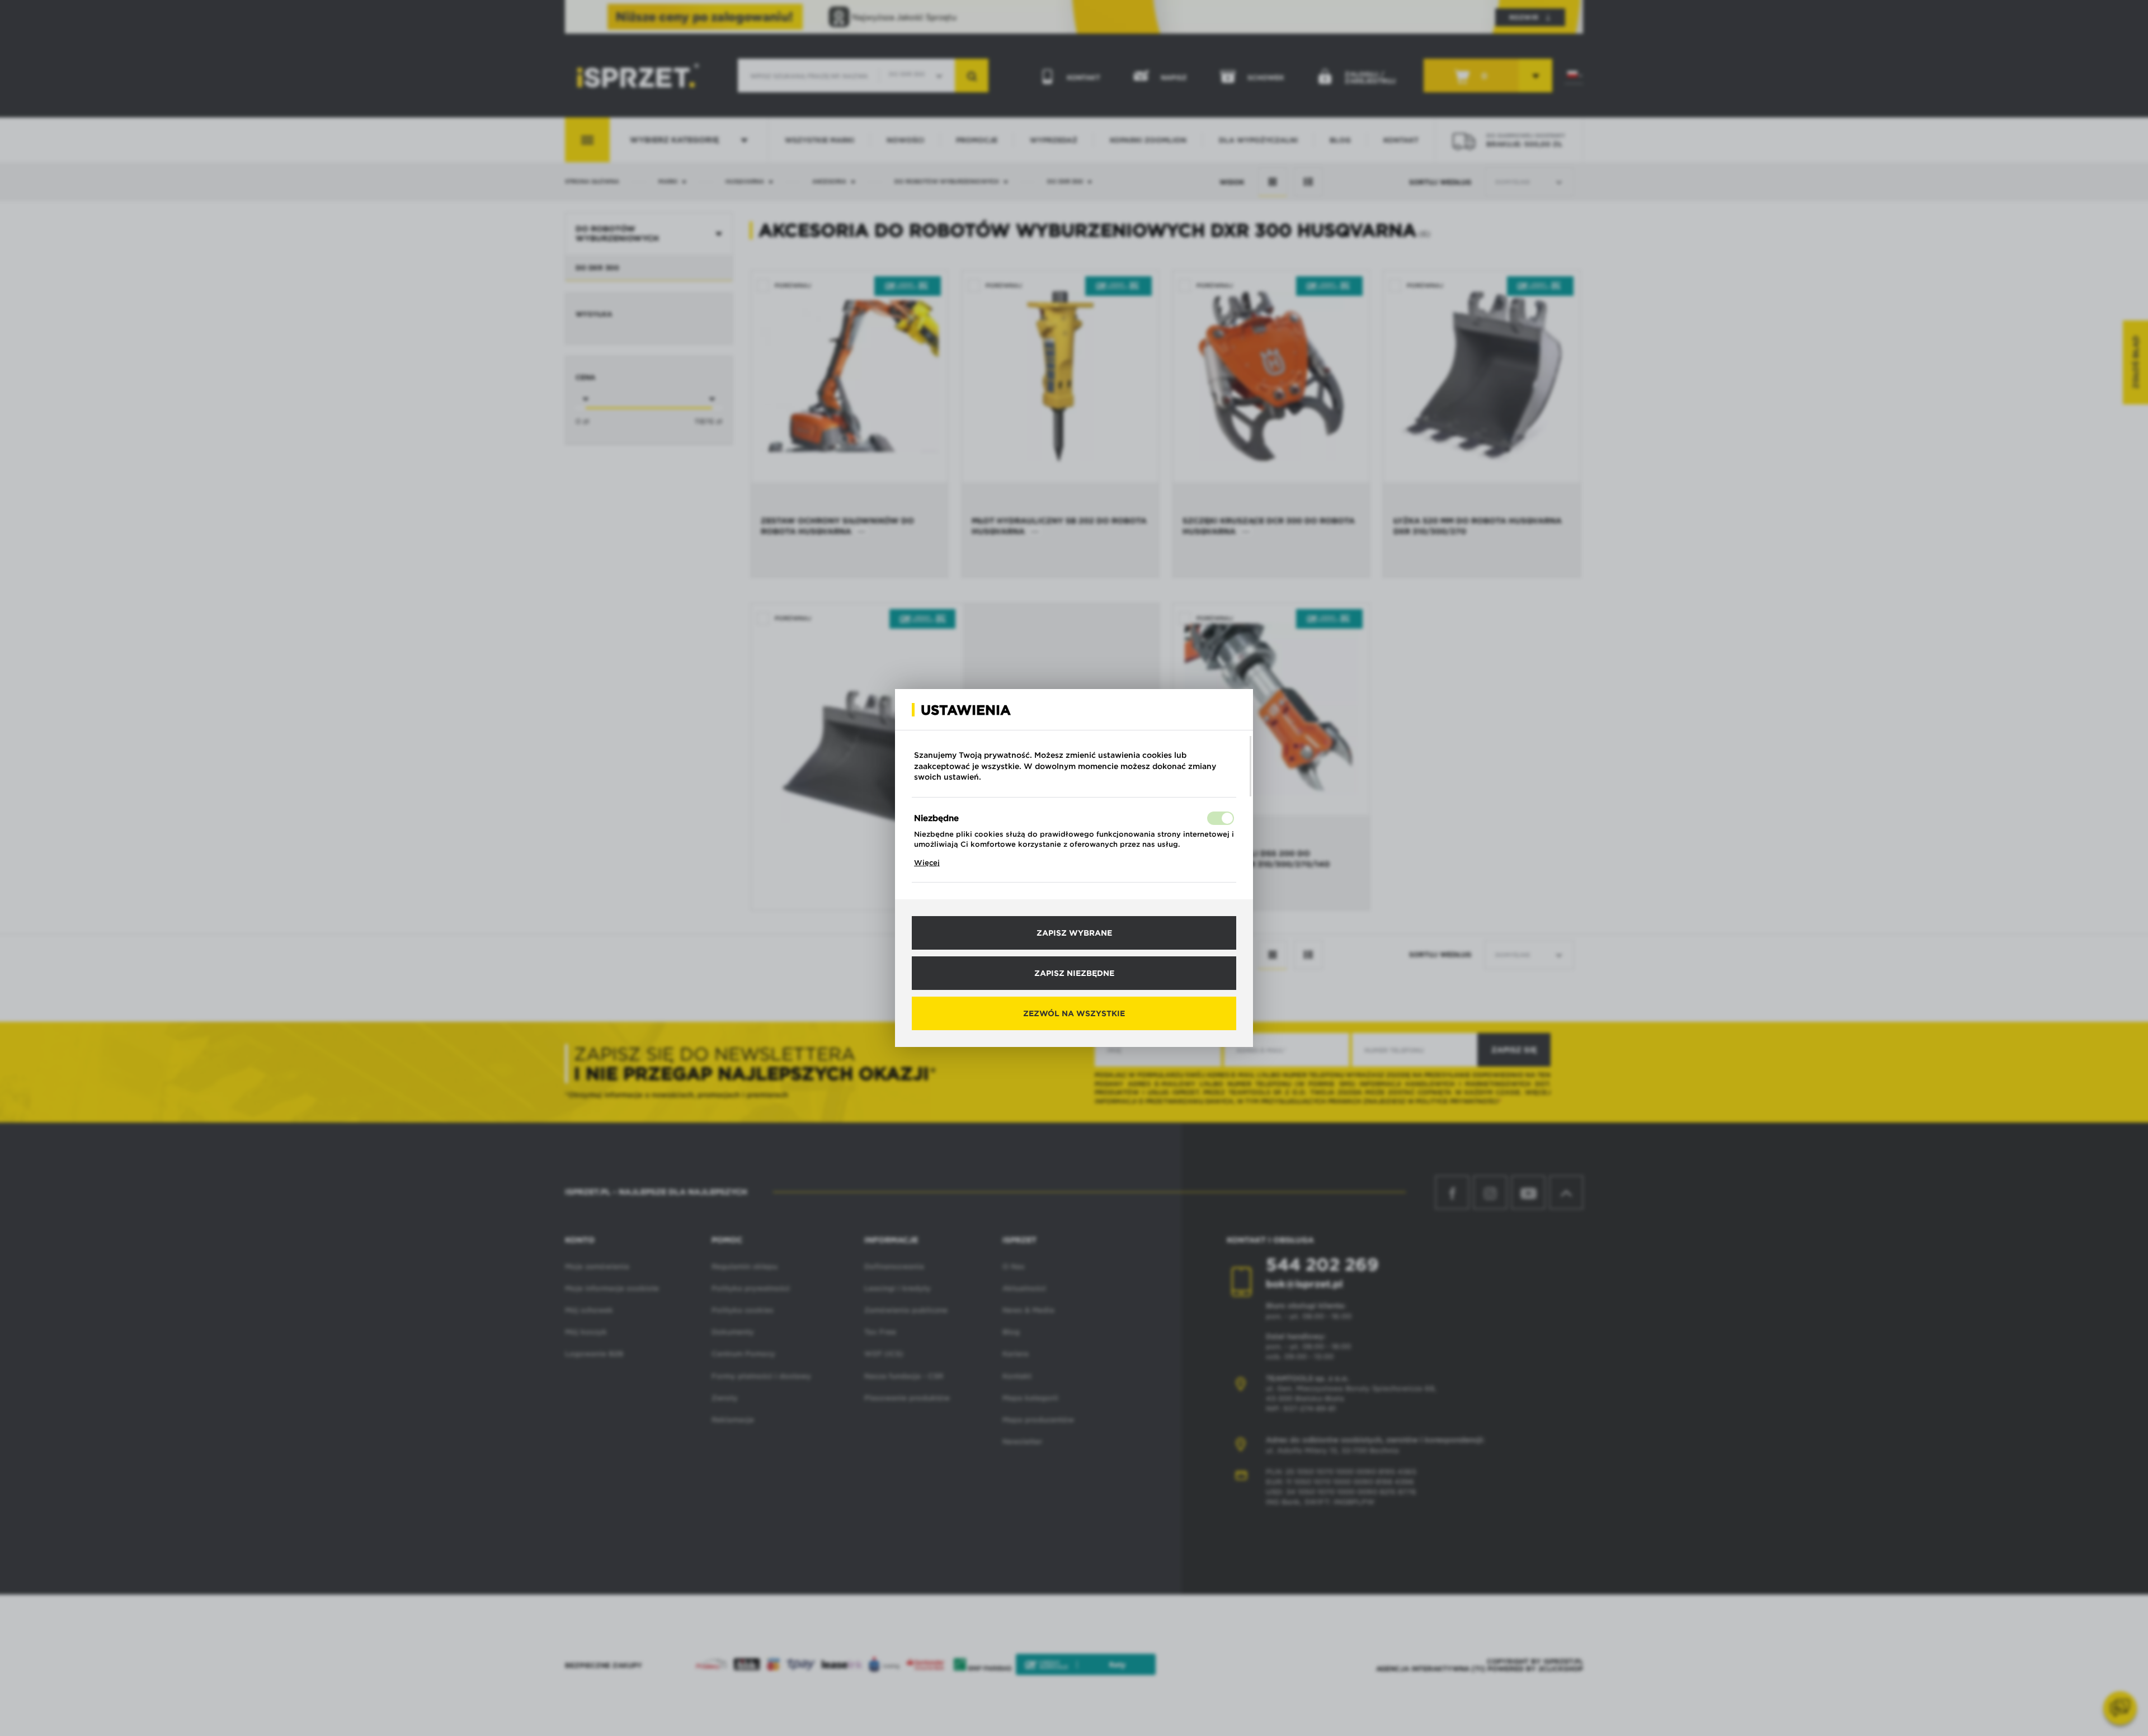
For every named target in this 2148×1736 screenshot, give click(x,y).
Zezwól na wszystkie (1074, 1013)
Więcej (927, 863)
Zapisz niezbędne (1074, 973)
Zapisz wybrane (1074, 933)
